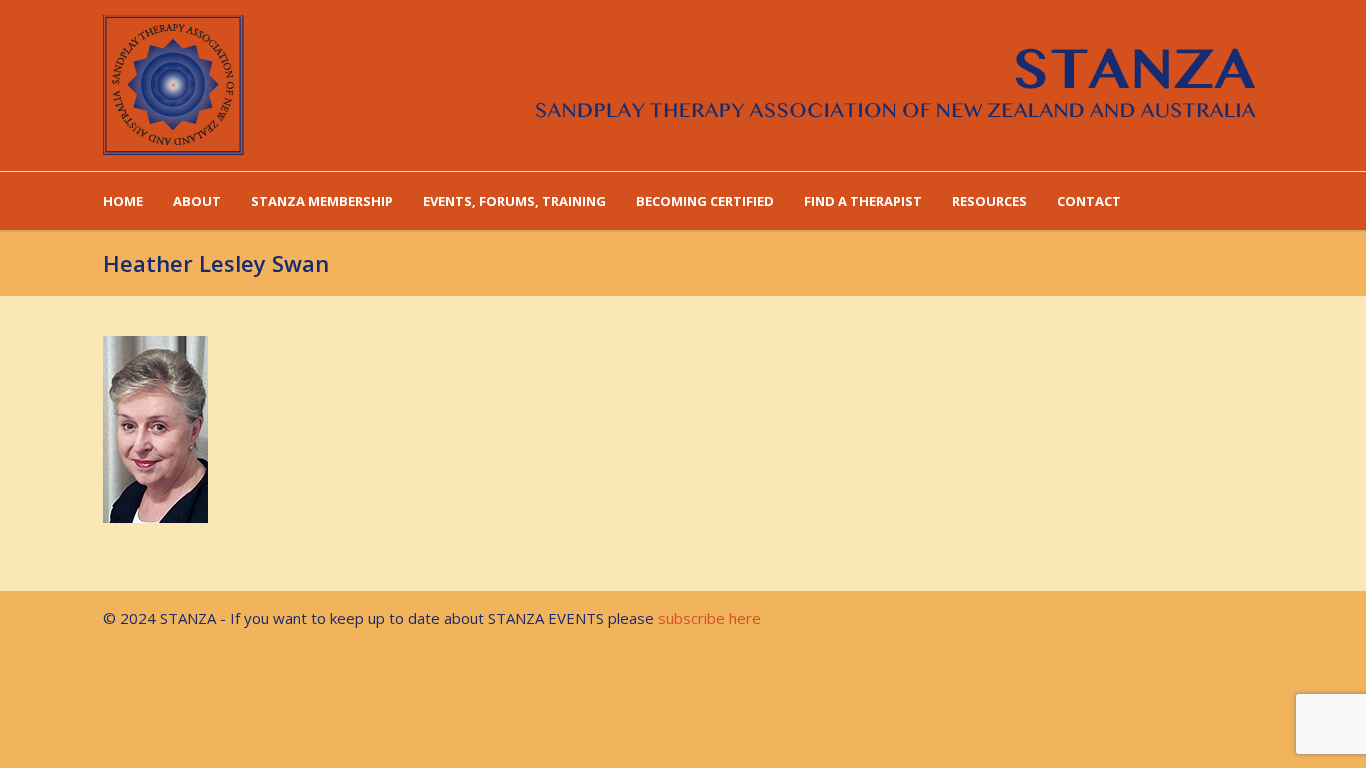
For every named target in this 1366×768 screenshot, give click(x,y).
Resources (989, 201)
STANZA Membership (322, 201)
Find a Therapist (863, 201)
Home (123, 201)
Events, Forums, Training (514, 201)
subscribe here (709, 618)
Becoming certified (705, 201)
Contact (1089, 201)
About (197, 201)
